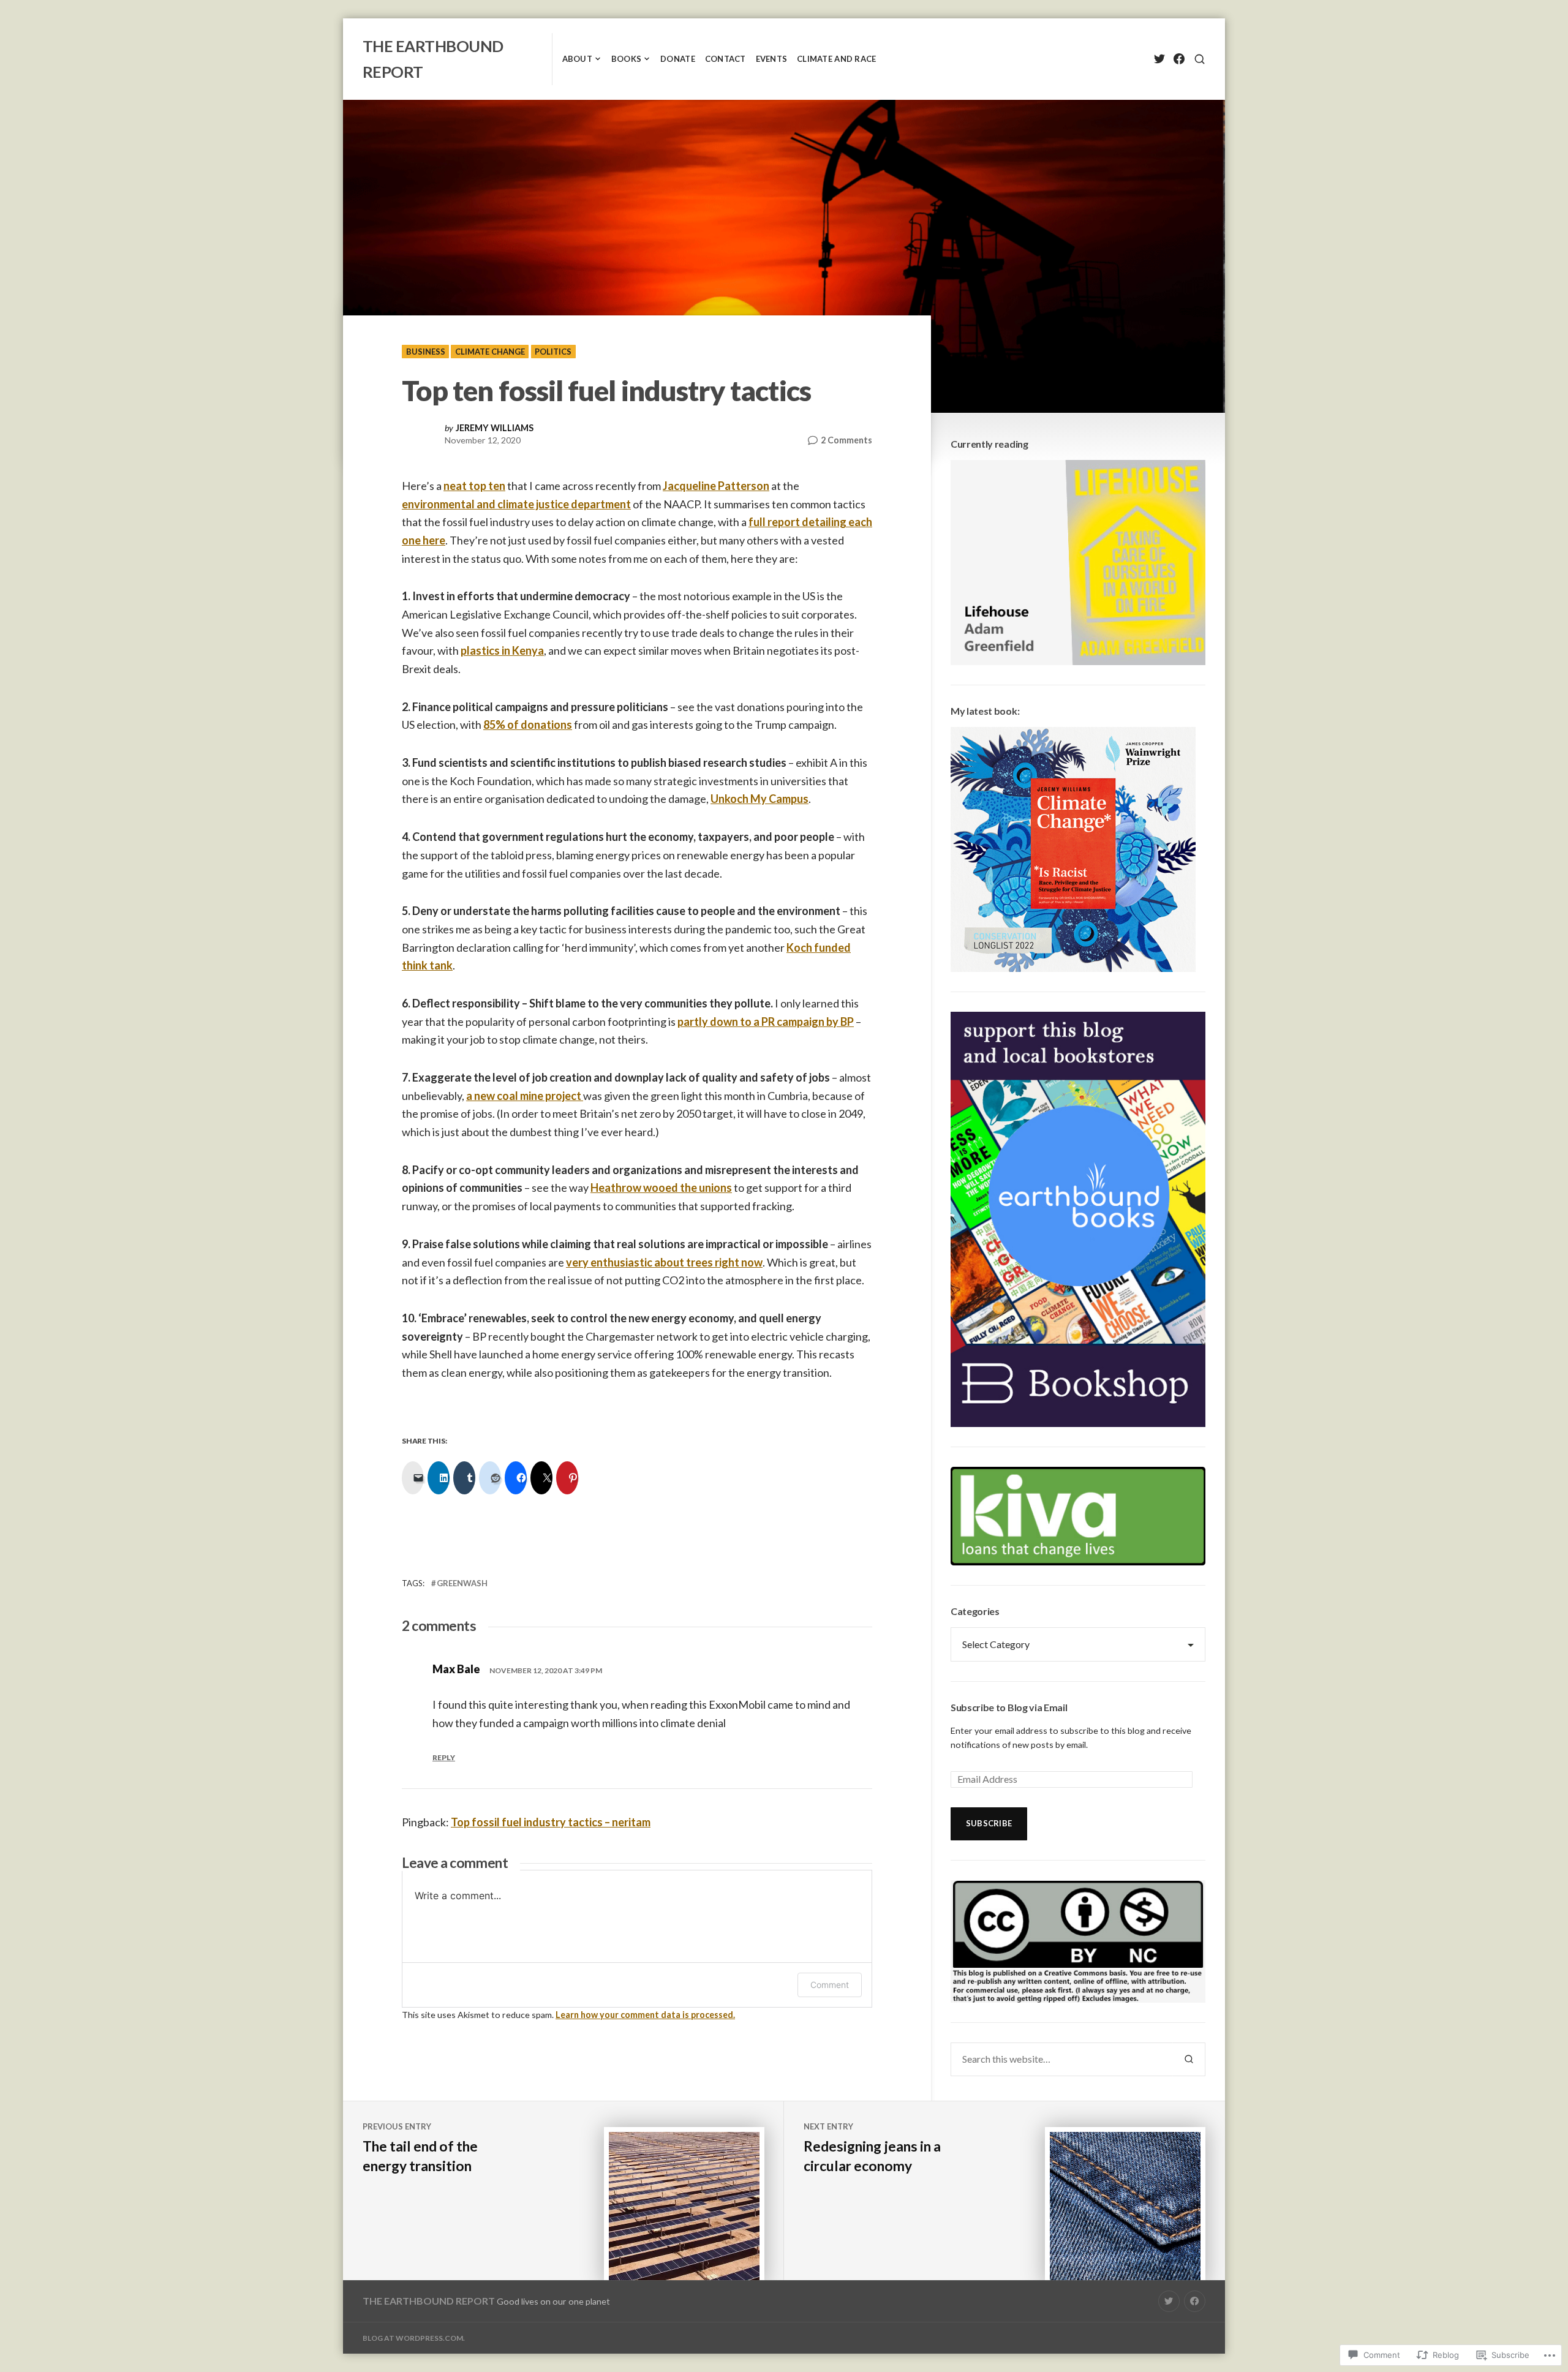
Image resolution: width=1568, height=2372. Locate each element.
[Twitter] (1159, 59)
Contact (726, 59)
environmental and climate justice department (516, 504)
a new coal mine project (525, 1096)
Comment (830, 1985)
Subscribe (989, 1823)
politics (553, 352)
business (426, 352)
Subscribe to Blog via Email (1009, 1707)
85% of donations (528, 725)
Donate (678, 59)
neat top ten (474, 486)
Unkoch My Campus (759, 799)
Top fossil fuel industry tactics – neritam (551, 1822)
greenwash (462, 1583)
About (577, 59)
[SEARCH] (1200, 59)
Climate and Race (836, 59)
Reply (444, 1757)
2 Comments (846, 441)
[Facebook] (1179, 59)
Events (772, 59)
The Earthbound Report (429, 2301)
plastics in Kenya (502, 650)
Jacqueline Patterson (716, 486)
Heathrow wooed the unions (661, 1188)
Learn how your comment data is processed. (645, 2015)
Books (626, 59)
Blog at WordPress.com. (414, 2338)
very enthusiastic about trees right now (664, 1262)
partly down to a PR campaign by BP (766, 1022)
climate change (490, 352)
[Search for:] (1062, 2059)
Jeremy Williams (495, 428)
